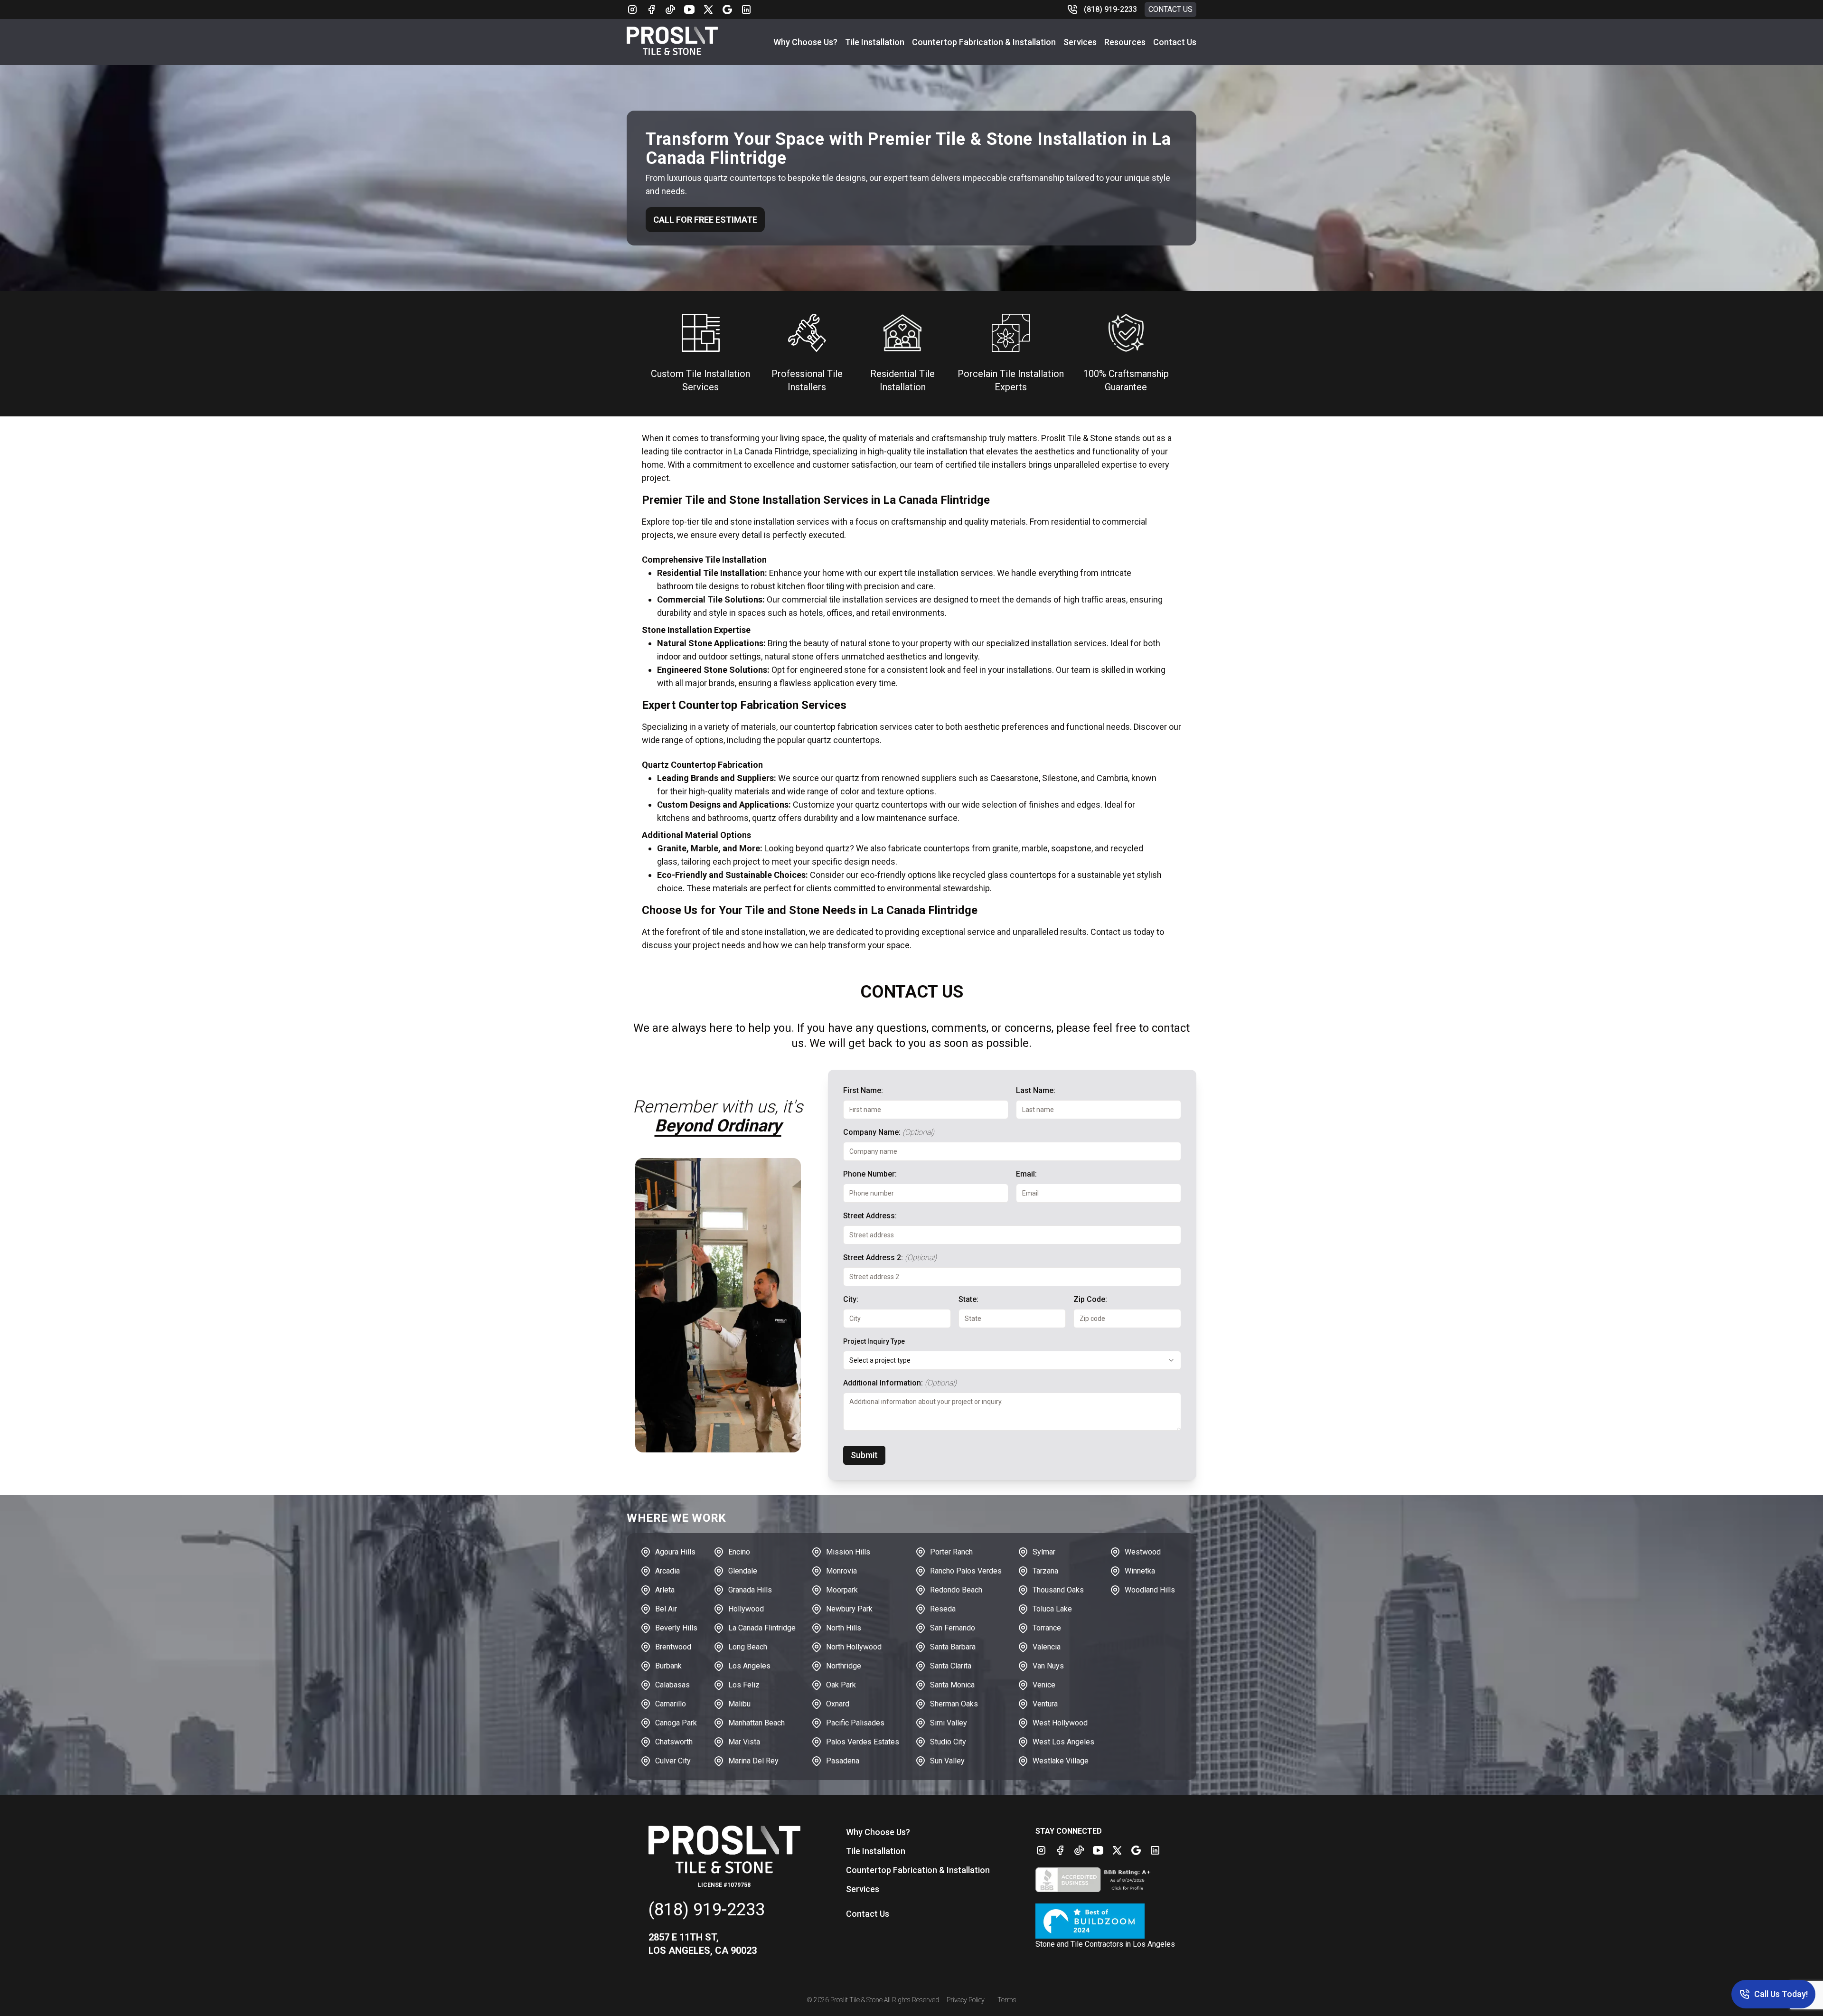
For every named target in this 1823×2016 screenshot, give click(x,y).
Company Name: (889, 1132)
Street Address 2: (890, 1258)
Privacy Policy (966, 2000)
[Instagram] (632, 9)
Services (1080, 42)
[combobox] (1012, 1360)
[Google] (727, 9)
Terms (1007, 2000)
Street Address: (870, 1216)
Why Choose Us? (805, 42)
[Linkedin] (746, 9)
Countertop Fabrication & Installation (984, 42)
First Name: (863, 1090)
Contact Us (1170, 9)
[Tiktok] (670, 9)
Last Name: (1036, 1090)
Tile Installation (875, 42)
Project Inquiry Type (874, 1341)
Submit (864, 1455)
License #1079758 (724, 1885)
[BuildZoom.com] (1105, 1921)
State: (968, 1299)
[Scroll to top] (19, 1997)
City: (851, 1299)
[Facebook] (651, 9)
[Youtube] (689, 9)
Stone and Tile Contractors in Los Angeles (1105, 1944)
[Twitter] (708, 9)
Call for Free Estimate (705, 220)
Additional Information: (900, 1383)
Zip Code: (1090, 1299)
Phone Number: (870, 1174)
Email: (1026, 1174)
